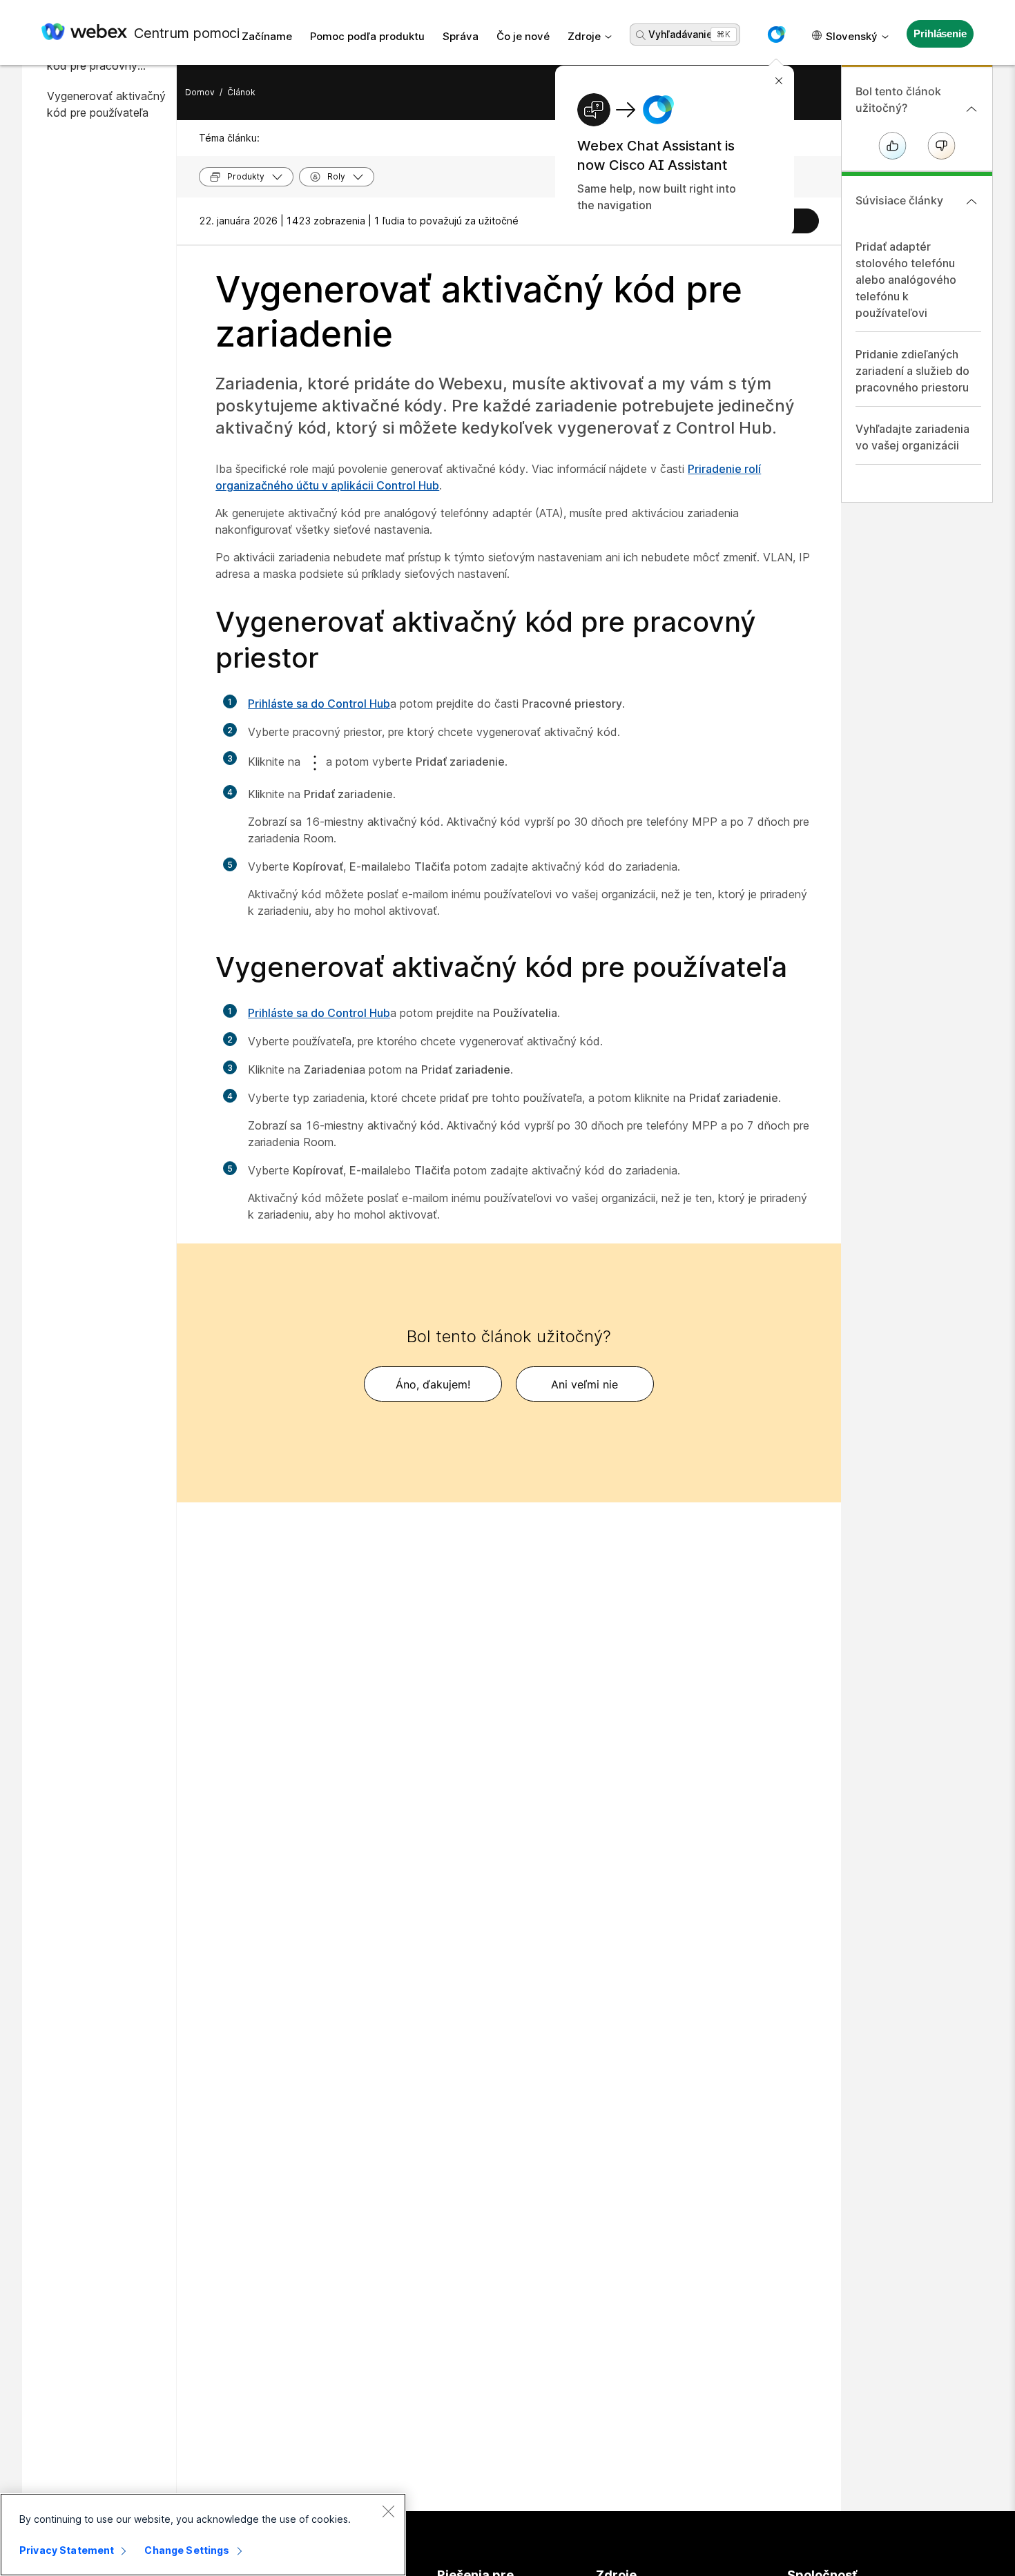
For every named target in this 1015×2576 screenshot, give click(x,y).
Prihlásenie (940, 33)
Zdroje (584, 36)
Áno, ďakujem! (433, 1384)
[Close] (388, 2511)
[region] (203, 2535)
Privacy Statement (67, 2550)
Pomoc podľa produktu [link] (367, 36)
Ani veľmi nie (584, 1384)
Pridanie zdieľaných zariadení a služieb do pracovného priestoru (912, 371)
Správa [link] (461, 36)
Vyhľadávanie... (684, 34)
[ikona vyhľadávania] (641, 35)
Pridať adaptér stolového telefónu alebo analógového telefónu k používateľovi (906, 280)
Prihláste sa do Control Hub (319, 704)
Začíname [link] (267, 36)
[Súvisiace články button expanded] (971, 202)
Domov (200, 92)
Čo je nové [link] (523, 36)
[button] (776, 35)
